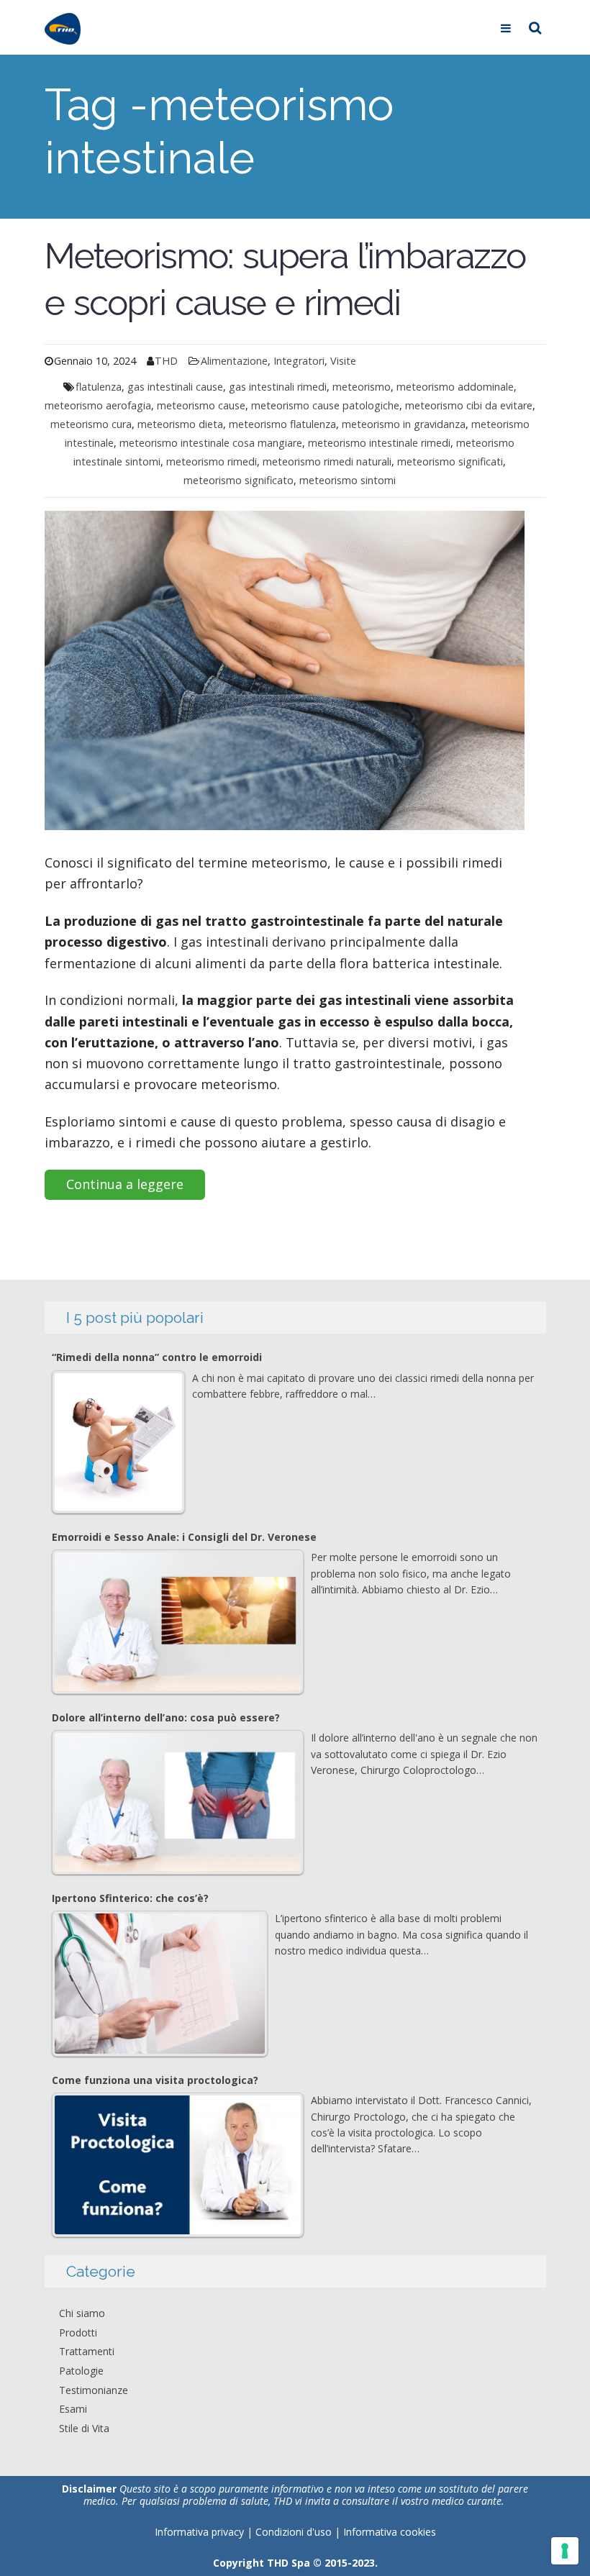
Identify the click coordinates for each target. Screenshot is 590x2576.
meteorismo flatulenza (282, 424)
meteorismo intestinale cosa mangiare (211, 443)
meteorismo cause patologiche (325, 405)
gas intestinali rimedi (278, 387)
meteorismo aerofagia (98, 405)
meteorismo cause (201, 405)
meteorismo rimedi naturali (327, 461)
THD (166, 361)
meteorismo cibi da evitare (469, 405)
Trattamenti (87, 2351)
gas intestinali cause (175, 387)
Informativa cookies (390, 2532)
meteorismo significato (239, 480)
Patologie (81, 2371)
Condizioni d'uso (295, 2532)
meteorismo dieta (180, 424)
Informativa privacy (199, 2532)
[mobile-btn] (506, 27)
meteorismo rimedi (212, 461)
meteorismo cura (91, 424)
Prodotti (78, 2332)
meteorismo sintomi (348, 480)
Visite (343, 361)
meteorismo (362, 387)
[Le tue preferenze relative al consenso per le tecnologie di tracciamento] (565, 2551)
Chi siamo (82, 2313)
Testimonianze (94, 2390)
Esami (73, 2409)
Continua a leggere (125, 1184)
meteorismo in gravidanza (404, 424)
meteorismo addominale (455, 387)
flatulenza (99, 387)
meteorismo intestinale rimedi (379, 443)
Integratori (299, 361)
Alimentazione (234, 361)
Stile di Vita (84, 2428)
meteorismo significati (450, 461)
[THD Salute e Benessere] (63, 27)
